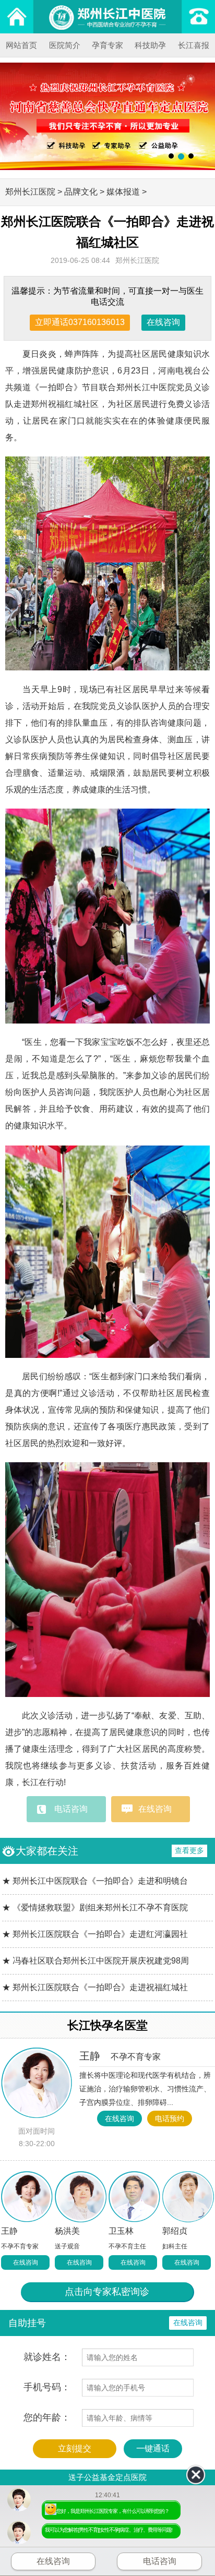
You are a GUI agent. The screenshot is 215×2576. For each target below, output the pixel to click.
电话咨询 (71, 1809)
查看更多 (189, 1850)
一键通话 (153, 2448)
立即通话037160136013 (80, 322)
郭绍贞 (175, 2231)
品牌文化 (81, 192)
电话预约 (170, 2118)
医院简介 (65, 45)
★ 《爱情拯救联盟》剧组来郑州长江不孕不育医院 (95, 1907)
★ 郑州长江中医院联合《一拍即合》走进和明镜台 (95, 1881)
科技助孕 (150, 45)
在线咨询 (163, 322)
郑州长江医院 (30, 192)
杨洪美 (67, 2231)
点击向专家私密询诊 (107, 2292)
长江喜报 (194, 45)
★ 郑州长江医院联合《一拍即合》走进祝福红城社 (95, 1987)
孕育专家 (107, 45)
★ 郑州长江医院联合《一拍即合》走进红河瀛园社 (95, 1934)
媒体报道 (123, 192)
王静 (120, 2056)
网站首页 (21, 45)
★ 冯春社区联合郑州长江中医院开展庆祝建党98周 (95, 1961)
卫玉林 (121, 2231)
